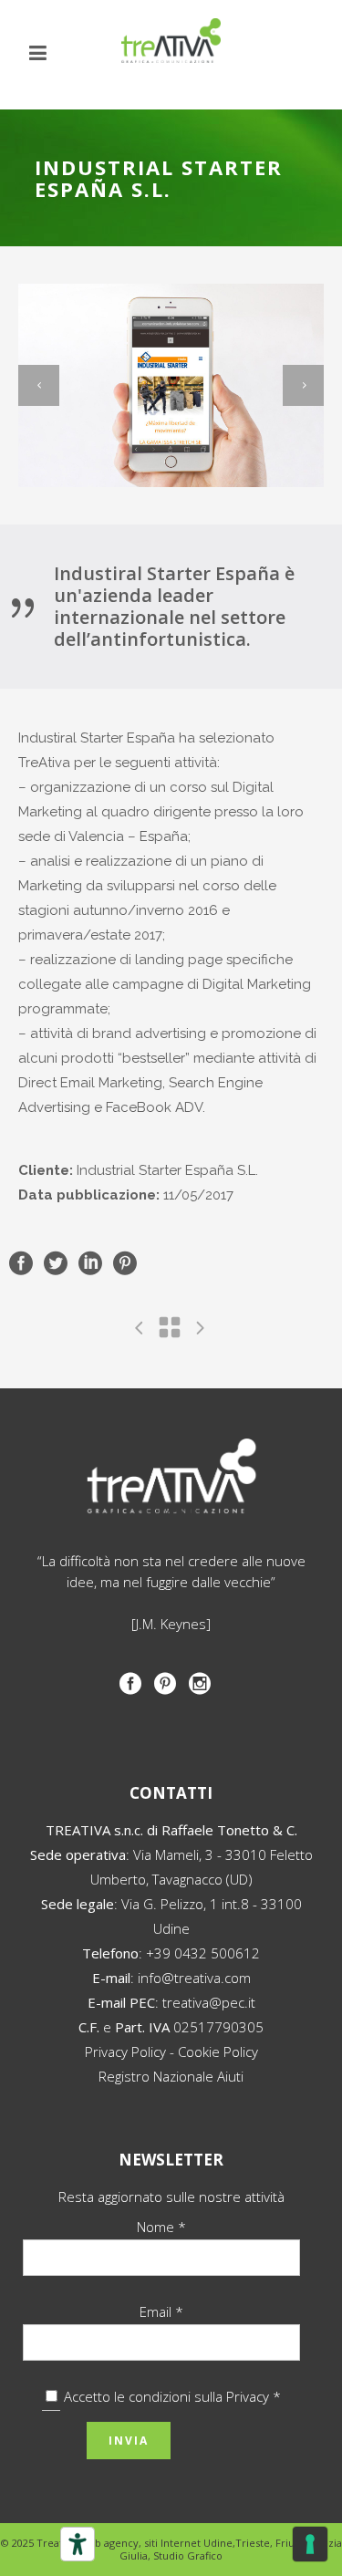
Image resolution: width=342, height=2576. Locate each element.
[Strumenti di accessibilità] (78, 2544)
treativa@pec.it (209, 2002)
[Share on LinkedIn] (90, 1262)
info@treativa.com (194, 1978)
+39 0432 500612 (203, 1953)
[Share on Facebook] (21, 1262)
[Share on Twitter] (56, 1262)
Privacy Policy (125, 2051)
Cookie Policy (218, 2051)
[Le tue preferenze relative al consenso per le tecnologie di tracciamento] (310, 2544)
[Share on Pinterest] (125, 1262)
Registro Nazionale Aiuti (171, 2076)
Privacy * (254, 2396)
